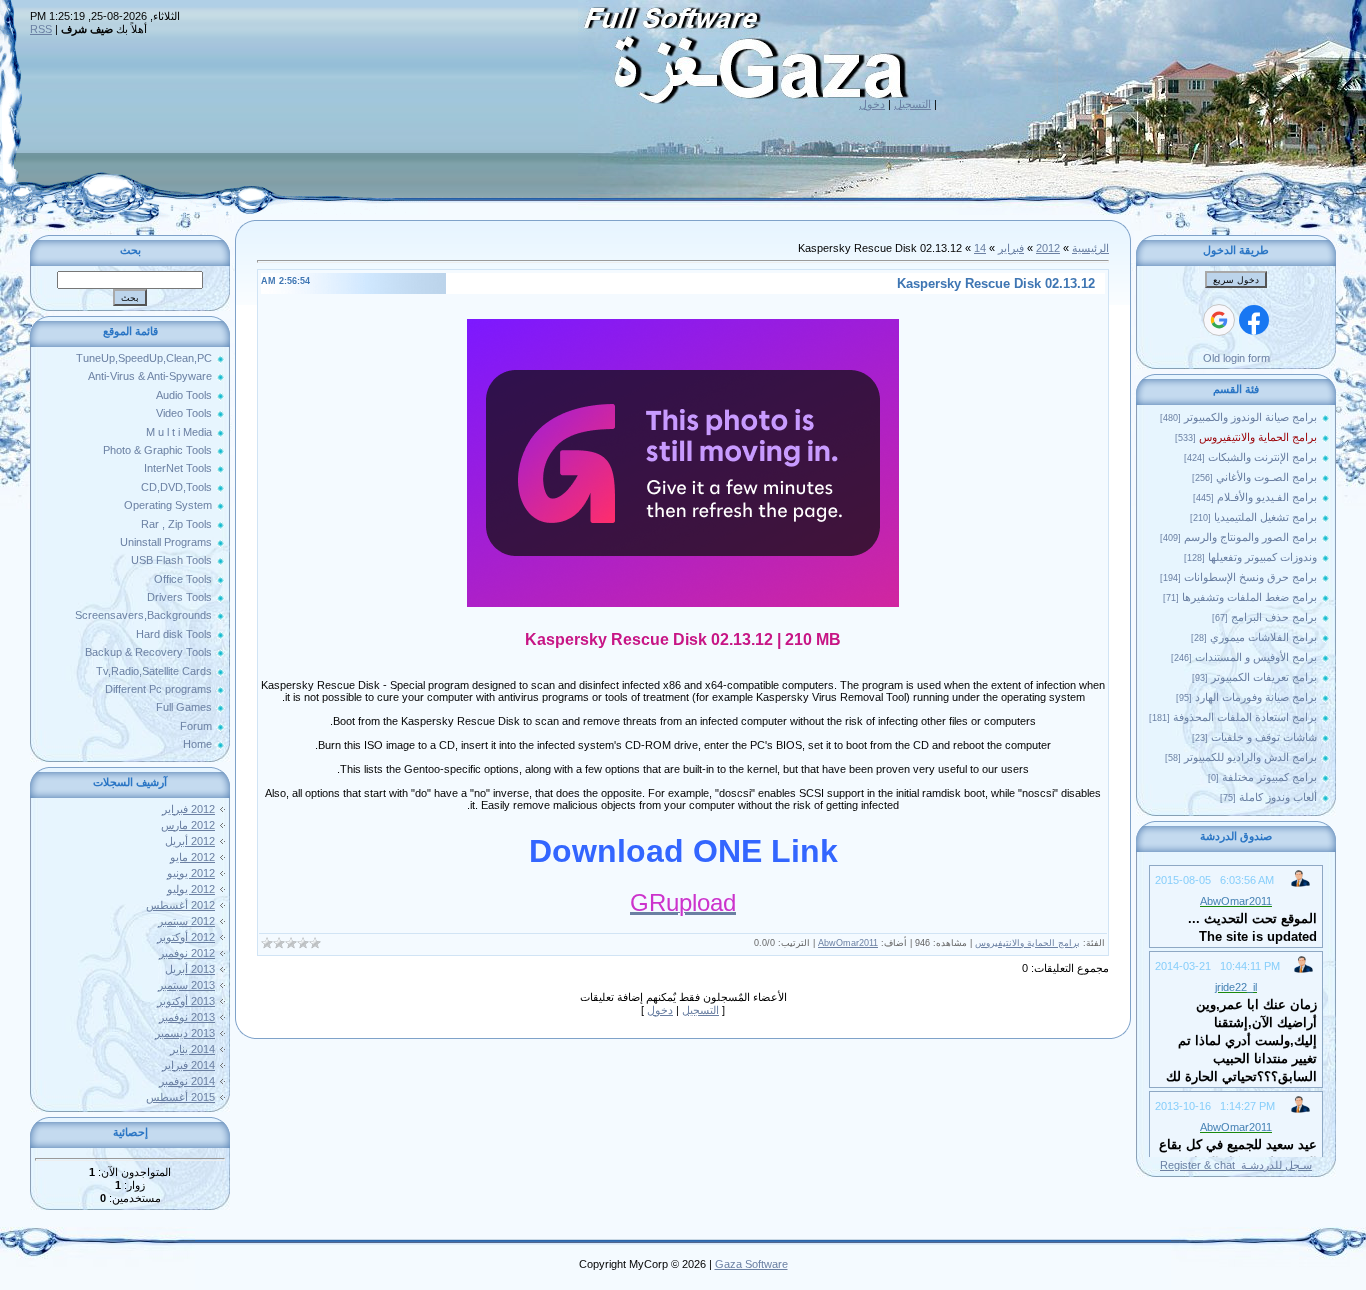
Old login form (1236, 358)
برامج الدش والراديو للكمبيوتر (1250, 757)
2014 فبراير (188, 1065)
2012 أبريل (190, 841)
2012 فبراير (188, 809)
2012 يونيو (191, 873)
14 (980, 248)
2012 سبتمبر (186, 921)
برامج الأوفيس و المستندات (1256, 657)
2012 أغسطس (180, 905)
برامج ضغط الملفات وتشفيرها (1249, 597)
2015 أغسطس (180, 1097)
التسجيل (912, 104)
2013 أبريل (190, 969)
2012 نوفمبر (187, 953)
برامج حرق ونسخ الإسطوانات (1250, 577)
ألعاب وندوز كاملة (1278, 797)
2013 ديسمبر (185, 1033)
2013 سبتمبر (186, 985)
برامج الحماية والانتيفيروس (1258, 437)
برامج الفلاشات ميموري (1263, 637)
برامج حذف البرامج (1274, 617)
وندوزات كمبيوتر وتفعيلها (1262, 557)
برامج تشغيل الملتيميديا (1265, 517)
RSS (41, 29)
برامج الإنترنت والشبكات (1262, 457)
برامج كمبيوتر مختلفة (1269, 777)
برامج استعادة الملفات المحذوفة (1245, 717)
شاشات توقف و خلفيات (1264, 737)
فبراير (1011, 248)
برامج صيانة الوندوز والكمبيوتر (1250, 417)
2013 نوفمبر (187, 1017)
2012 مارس (188, 825)
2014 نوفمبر (187, 1081)
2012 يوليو (191, 889)
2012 (1048, 248)
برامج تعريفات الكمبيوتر (1264, 677)
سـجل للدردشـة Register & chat (1236, 1165)
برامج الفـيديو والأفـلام (1267, 497)
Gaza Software (751, 1264)
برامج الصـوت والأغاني (1266, 477)
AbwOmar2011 (848, 943)
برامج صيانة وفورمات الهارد (1256, 697)
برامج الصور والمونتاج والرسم (1250, 537)
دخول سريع (1236, 280)
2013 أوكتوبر (186, 1001)
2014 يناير (192, 1049)
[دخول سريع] (1254, 320)
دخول (872, 104)
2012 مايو (192, 857)
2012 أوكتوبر (186, 937)
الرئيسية (1090, 248)
